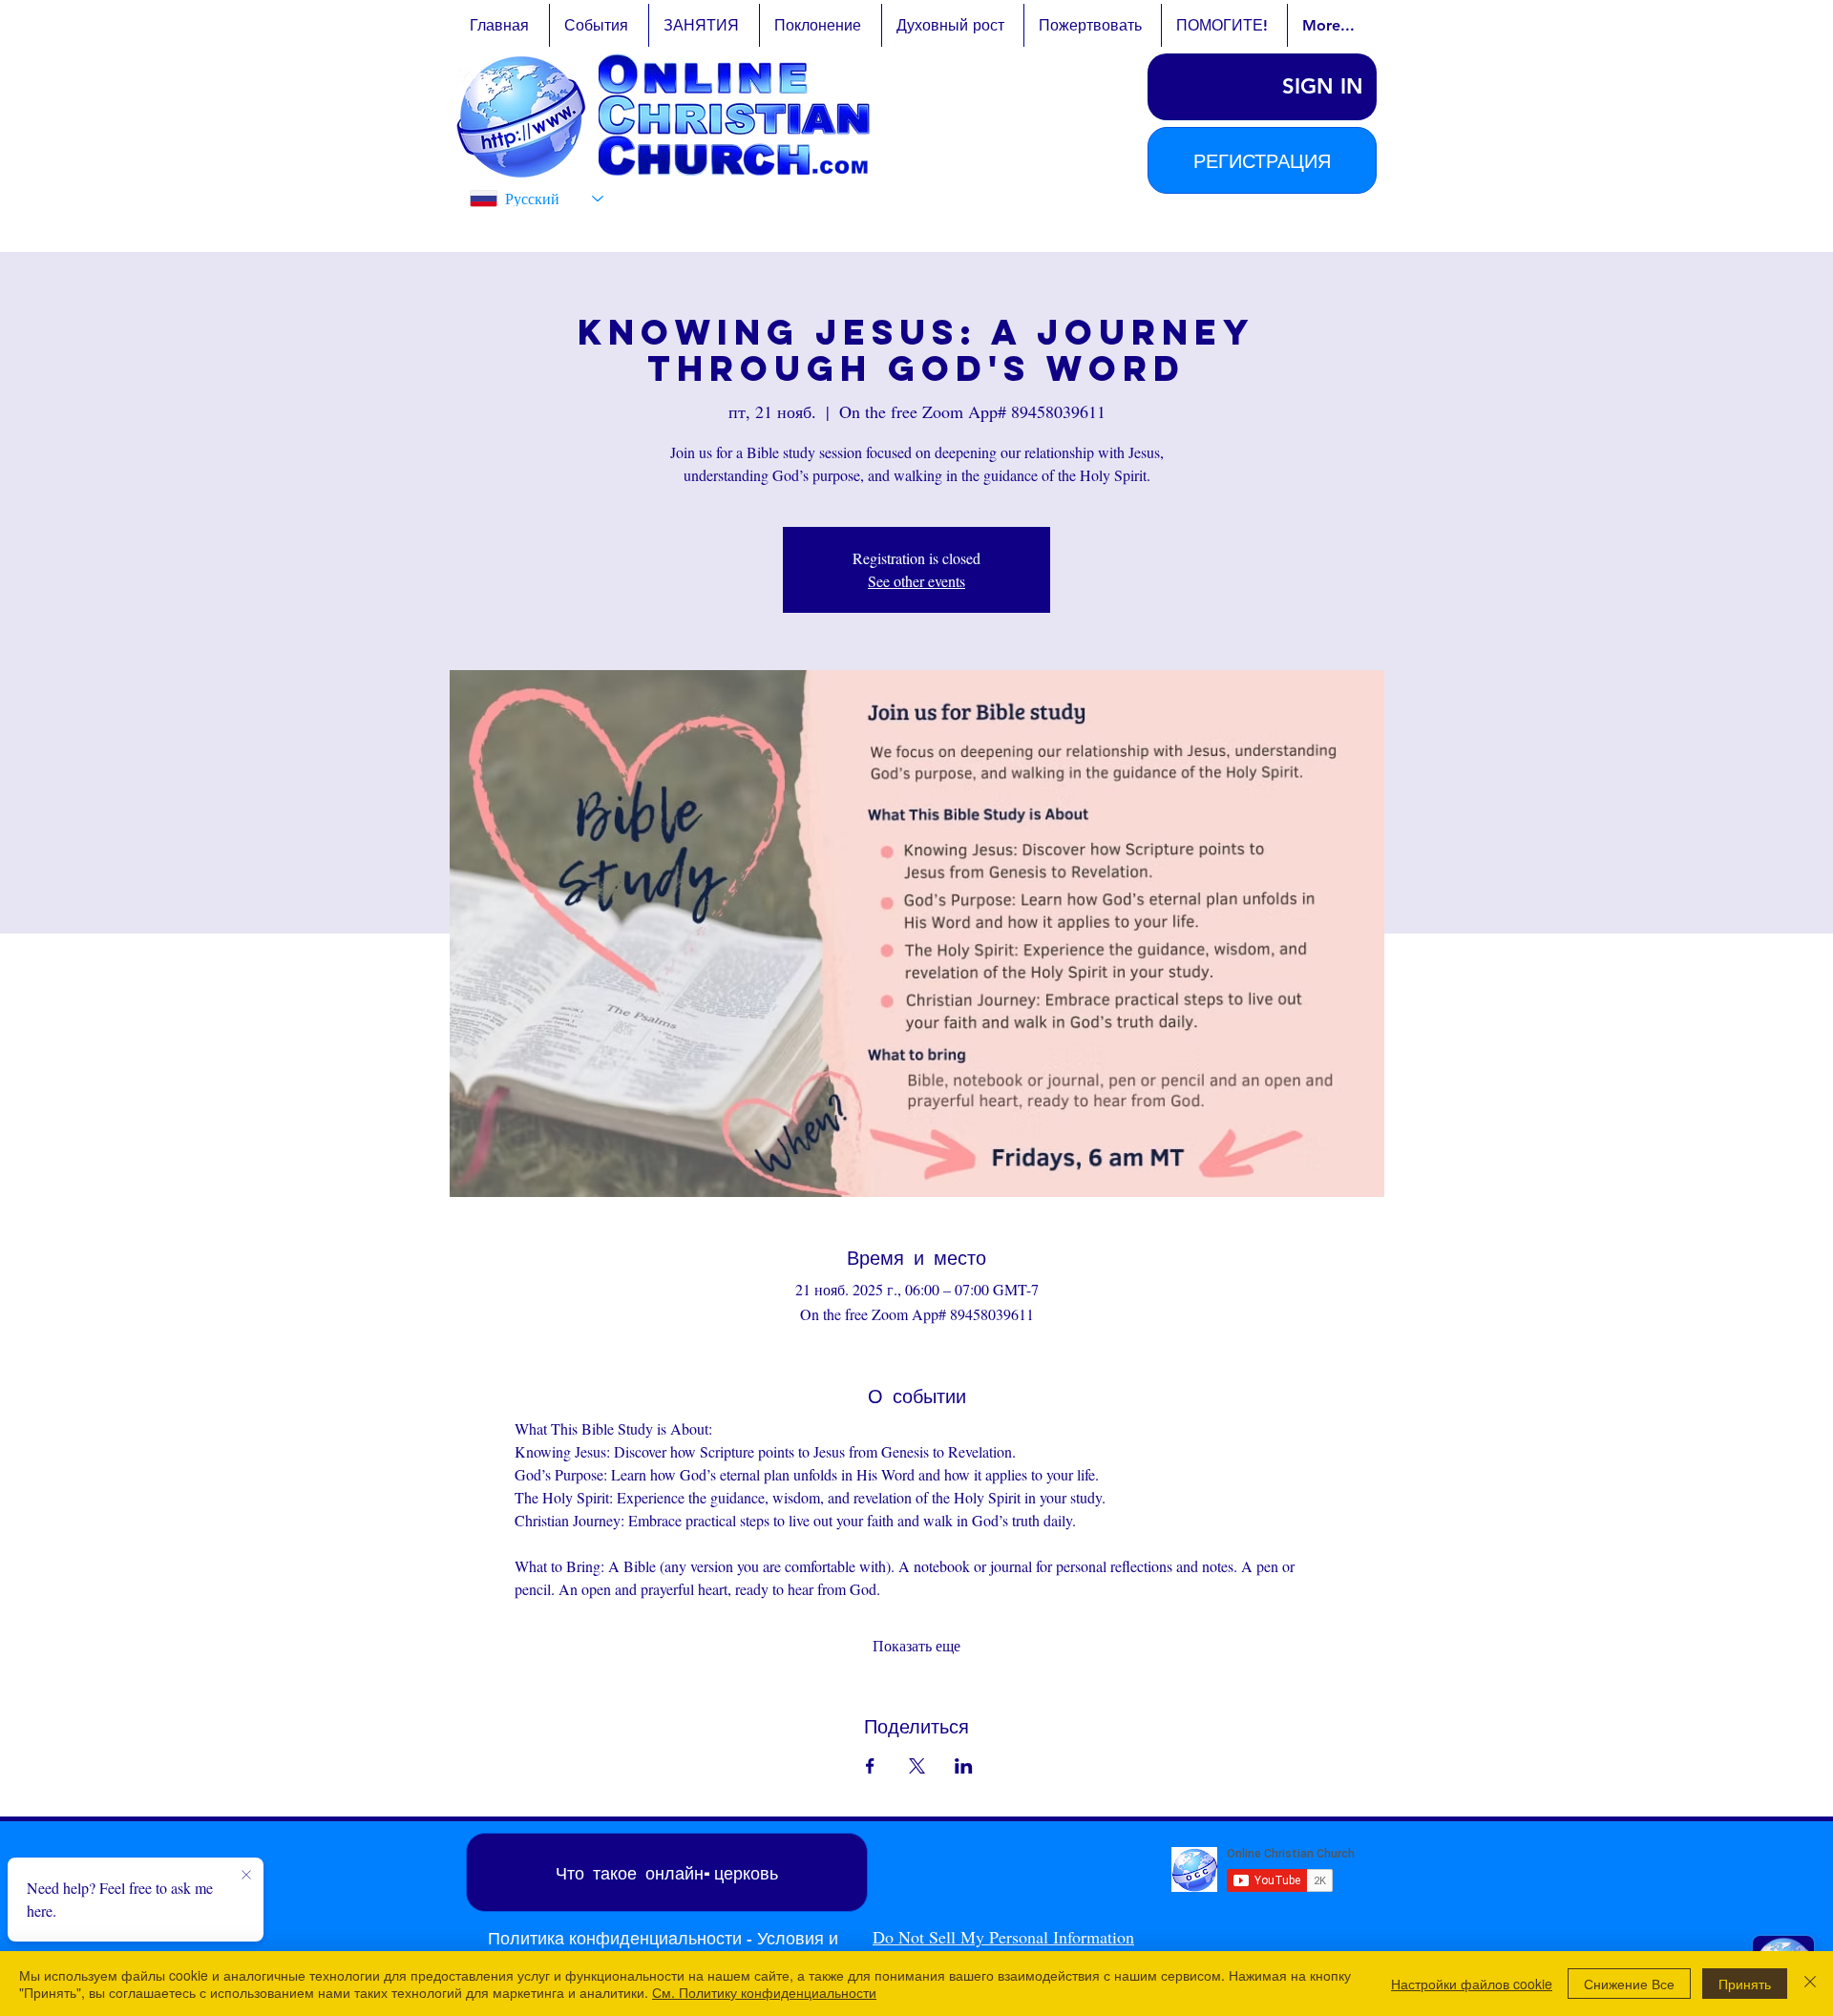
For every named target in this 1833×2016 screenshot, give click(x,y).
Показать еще (916, 1645)
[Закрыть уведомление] (246, 1876)
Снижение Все (1629, 1984)
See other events (916, 581)
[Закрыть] (1810, 1984)
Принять (1745, 1984)
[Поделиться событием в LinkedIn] (964, 1766)
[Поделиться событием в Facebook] (870, 1766)
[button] (1262, 160)
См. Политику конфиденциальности (764, 1992)
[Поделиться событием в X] (917, 1766)
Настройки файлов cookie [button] (1472, 1984)
